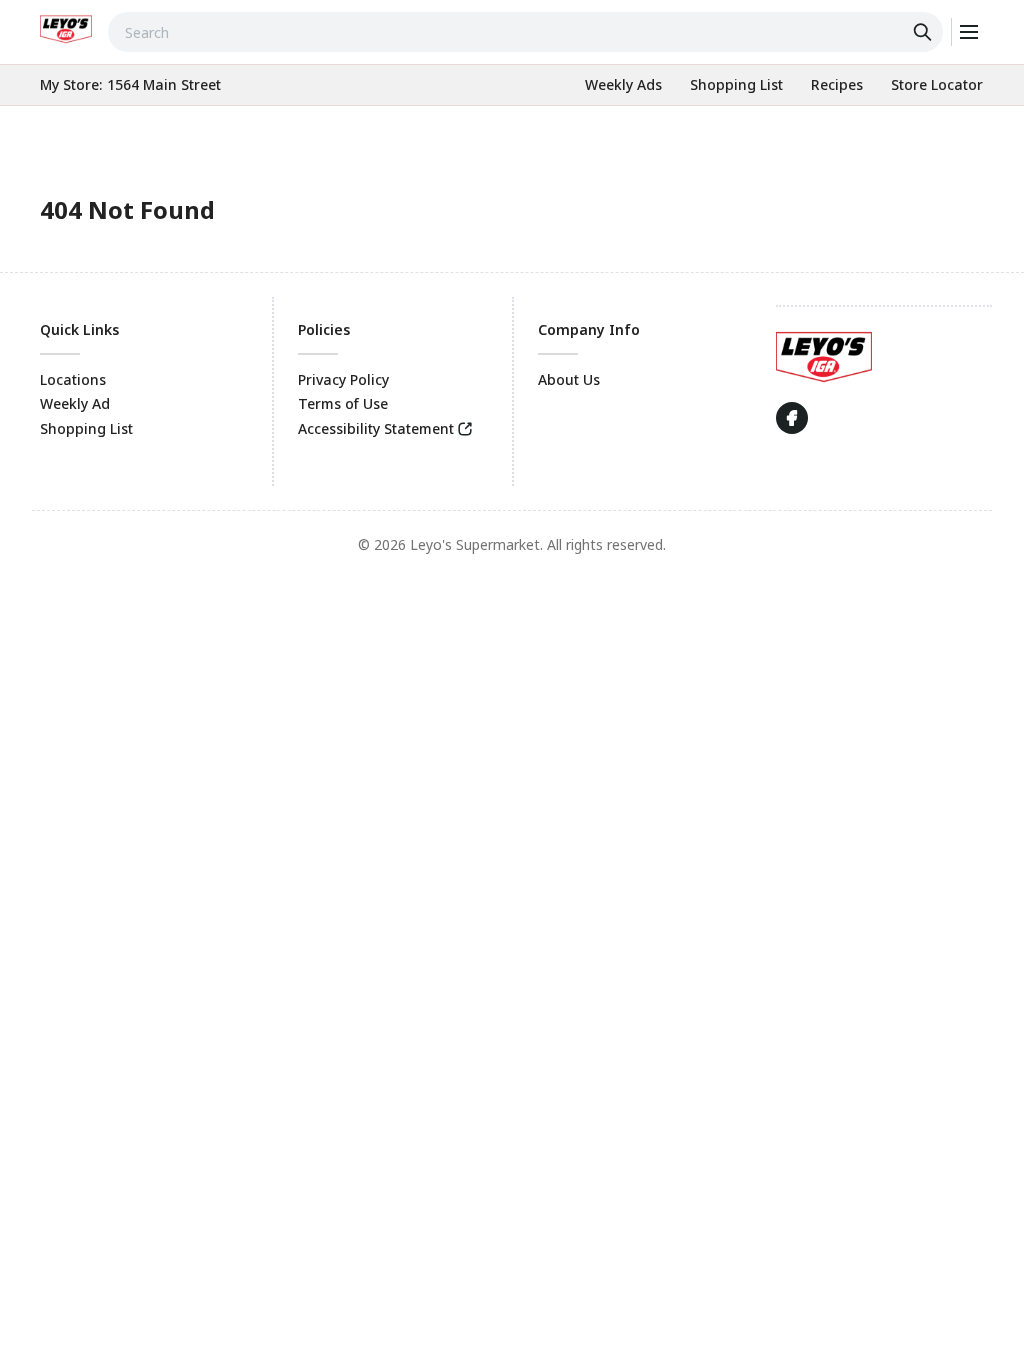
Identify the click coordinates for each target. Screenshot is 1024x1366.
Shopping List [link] (86, 428)
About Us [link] (569, 379)
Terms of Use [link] (343, 403)
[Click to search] (925, 32)
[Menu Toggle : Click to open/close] (967, 32)
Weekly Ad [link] (75, 403)
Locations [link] (73, 379)
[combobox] (525, 32)
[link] (66, 29)
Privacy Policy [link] (343, 379)
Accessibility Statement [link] (376, 428)
